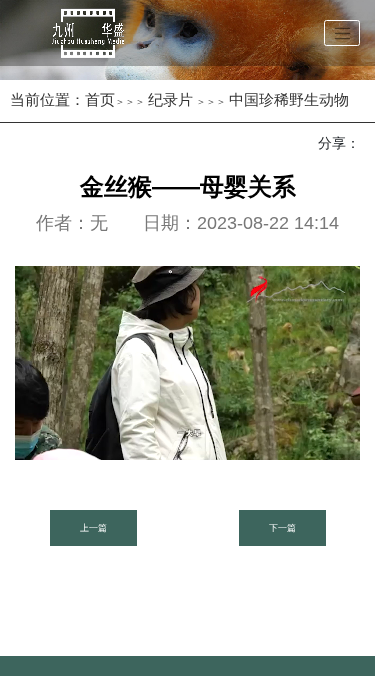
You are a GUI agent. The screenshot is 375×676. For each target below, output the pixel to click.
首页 (100, 99)
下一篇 (282, 528)
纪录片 (170, 99)
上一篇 (93, 528)
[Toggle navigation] (342, 33)
